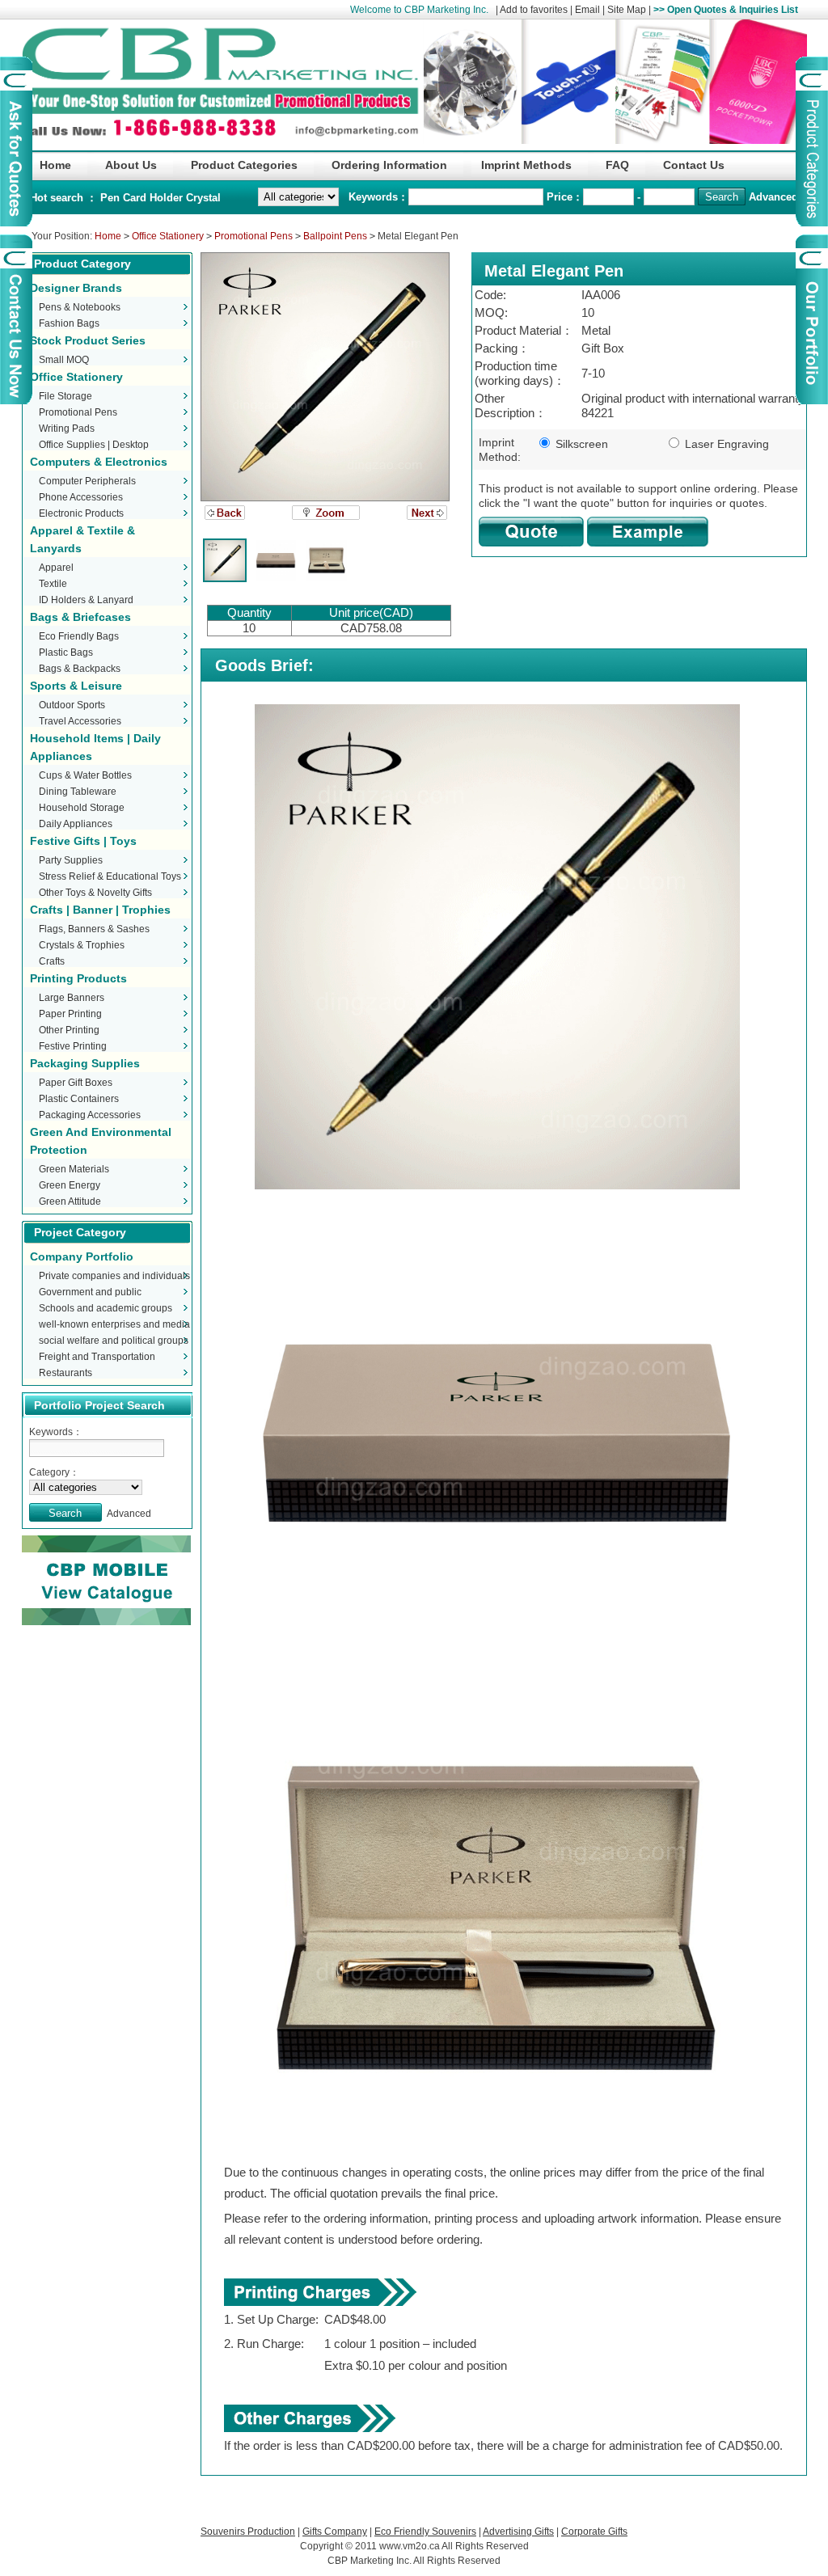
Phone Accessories (81, 497)
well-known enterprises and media (114, 1324)
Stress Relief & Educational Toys (110, 876)
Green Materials (74, 1169)
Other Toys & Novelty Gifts (95, 893)
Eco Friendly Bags (79, 636)
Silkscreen (580, 444)
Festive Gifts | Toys (83, 841)
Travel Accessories (80, 721)
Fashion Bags (69, 323)
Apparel (56, 568)
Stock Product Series (88, 340)
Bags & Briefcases (80, 617)
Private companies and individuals (114, 1276)
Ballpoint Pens (335, 236)
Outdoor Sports (72, 705)
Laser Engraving (725, 444)
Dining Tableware (78, 792)
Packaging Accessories (90, 1115)
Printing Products (78, 978)
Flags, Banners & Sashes (94, 929)
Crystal (203, 198)
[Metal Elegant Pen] (325, 377)
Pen (112, 198)
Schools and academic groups (106, 1308)
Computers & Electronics (99, 462)
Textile (53, 584)
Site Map (627, 10)
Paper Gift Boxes (76, 1083)
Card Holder (154, 198)
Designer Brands (76, 288)
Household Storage (82, 808)
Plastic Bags (66, 652)
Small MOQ (64, 360)
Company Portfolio (82, 1256)
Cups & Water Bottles (85, 775)
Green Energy (70, 1185)
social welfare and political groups (114, 1341)
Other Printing (69, 1030)
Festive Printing (73, 1046)
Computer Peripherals (87, 481)
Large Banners (72, 998)
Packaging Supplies (85, 1063)
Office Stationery (168, 236)
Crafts (52, 961)
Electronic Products (81, 513)
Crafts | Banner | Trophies (100, 910)
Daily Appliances (76, 824)
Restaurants (65, 1373)
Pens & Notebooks (80, 307)
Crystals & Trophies (82, 945)
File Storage (65, 396)
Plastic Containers (79, 1099)
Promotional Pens (253, 236)
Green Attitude (70, 1201)
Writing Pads (67, 429)
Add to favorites (534, 10)
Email (587, 10)
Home (108, 236)
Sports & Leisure (76, 686)
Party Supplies (71, 860)
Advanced (773, 197)
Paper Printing (70, 1014)
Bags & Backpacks (80, 669)
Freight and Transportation (97, 1357)
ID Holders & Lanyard (86, 600)
